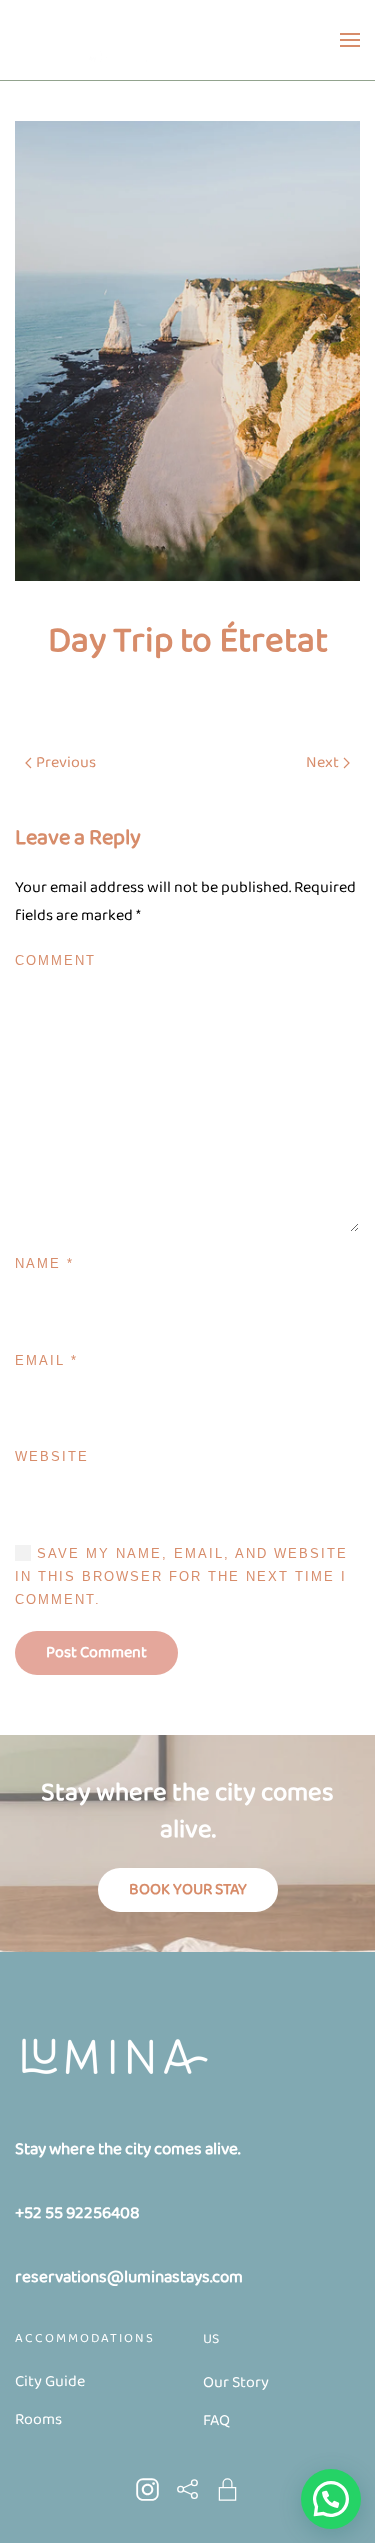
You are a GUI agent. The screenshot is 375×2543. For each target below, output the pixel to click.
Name (44, 1263)
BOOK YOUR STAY (188, 1889)
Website (52, 1456)
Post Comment (96, 1652)
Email (46, 1360)
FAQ (216, 2420)
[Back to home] (89, 40)
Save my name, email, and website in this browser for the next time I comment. (181, 1576)
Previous (66, 762)
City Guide (50, 2381)
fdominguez (164, 693)
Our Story (236, 2382)
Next (322, 762)
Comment (55, 960)
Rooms (38, 2419)
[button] (350, 40)
